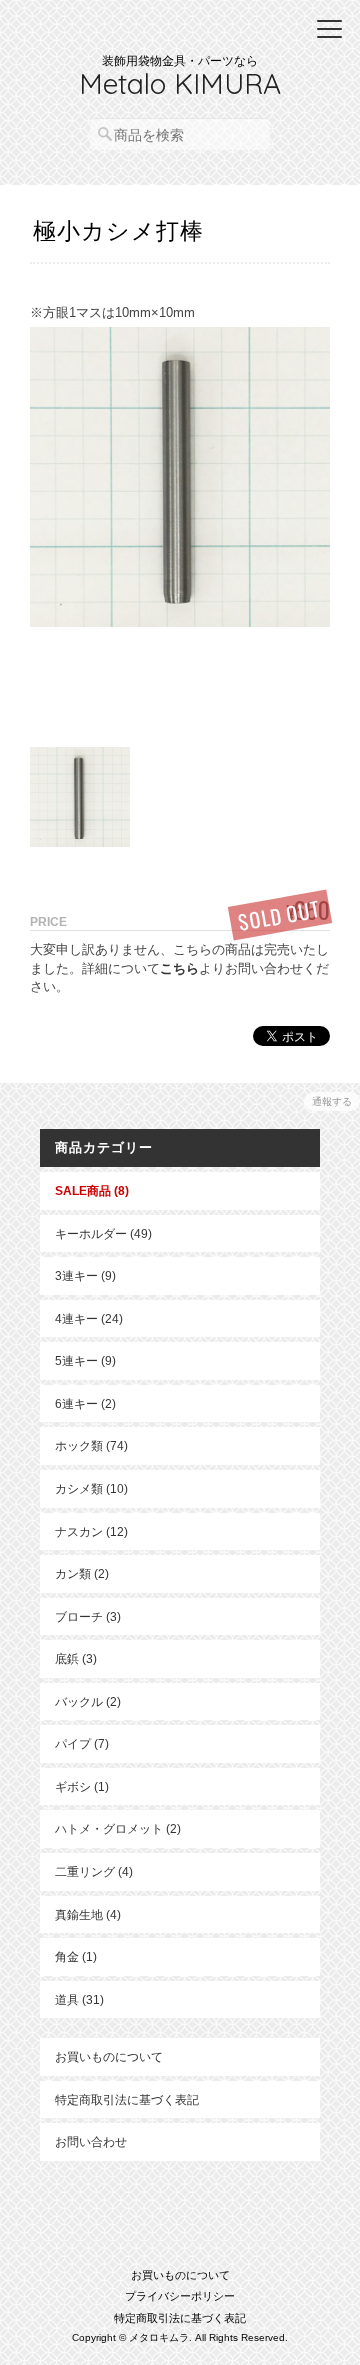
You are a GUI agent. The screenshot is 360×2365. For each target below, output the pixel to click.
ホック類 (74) (91, 1445)
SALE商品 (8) (92, 1190)
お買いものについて (109, 2056)
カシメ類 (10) (91, 1488)
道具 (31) (79, 1999)
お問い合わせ (91, 2141)
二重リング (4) (94, 1871)
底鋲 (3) (76, 1658)
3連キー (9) (85, 1275)
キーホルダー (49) (103, 1233)
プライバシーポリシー (180, 2296)
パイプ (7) (82, 1743)
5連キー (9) (85, 1360)
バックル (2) (88, 1701)
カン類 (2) (82, 1573)
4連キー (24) (89, 1318)
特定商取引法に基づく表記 (127, 2099)
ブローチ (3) (88, 1616)
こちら (179, 968)
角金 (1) (76, 1956)
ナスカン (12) (91, 1531)
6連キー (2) (85, 1403)
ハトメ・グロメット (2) (118, 1828)
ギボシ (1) (82, 1786)
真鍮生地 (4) (88, 1914)
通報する (332, 1101)
